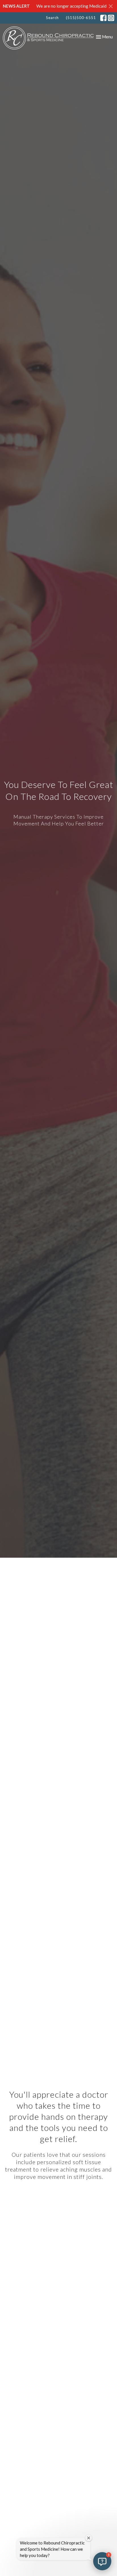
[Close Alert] (111, 6)
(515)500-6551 (81, 18)
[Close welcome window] (89, 2538)
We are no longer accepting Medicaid (71, 6)
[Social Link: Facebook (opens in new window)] (103, 18)
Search (52, 18)
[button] (102, 2561)
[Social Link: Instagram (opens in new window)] (111, 18)
